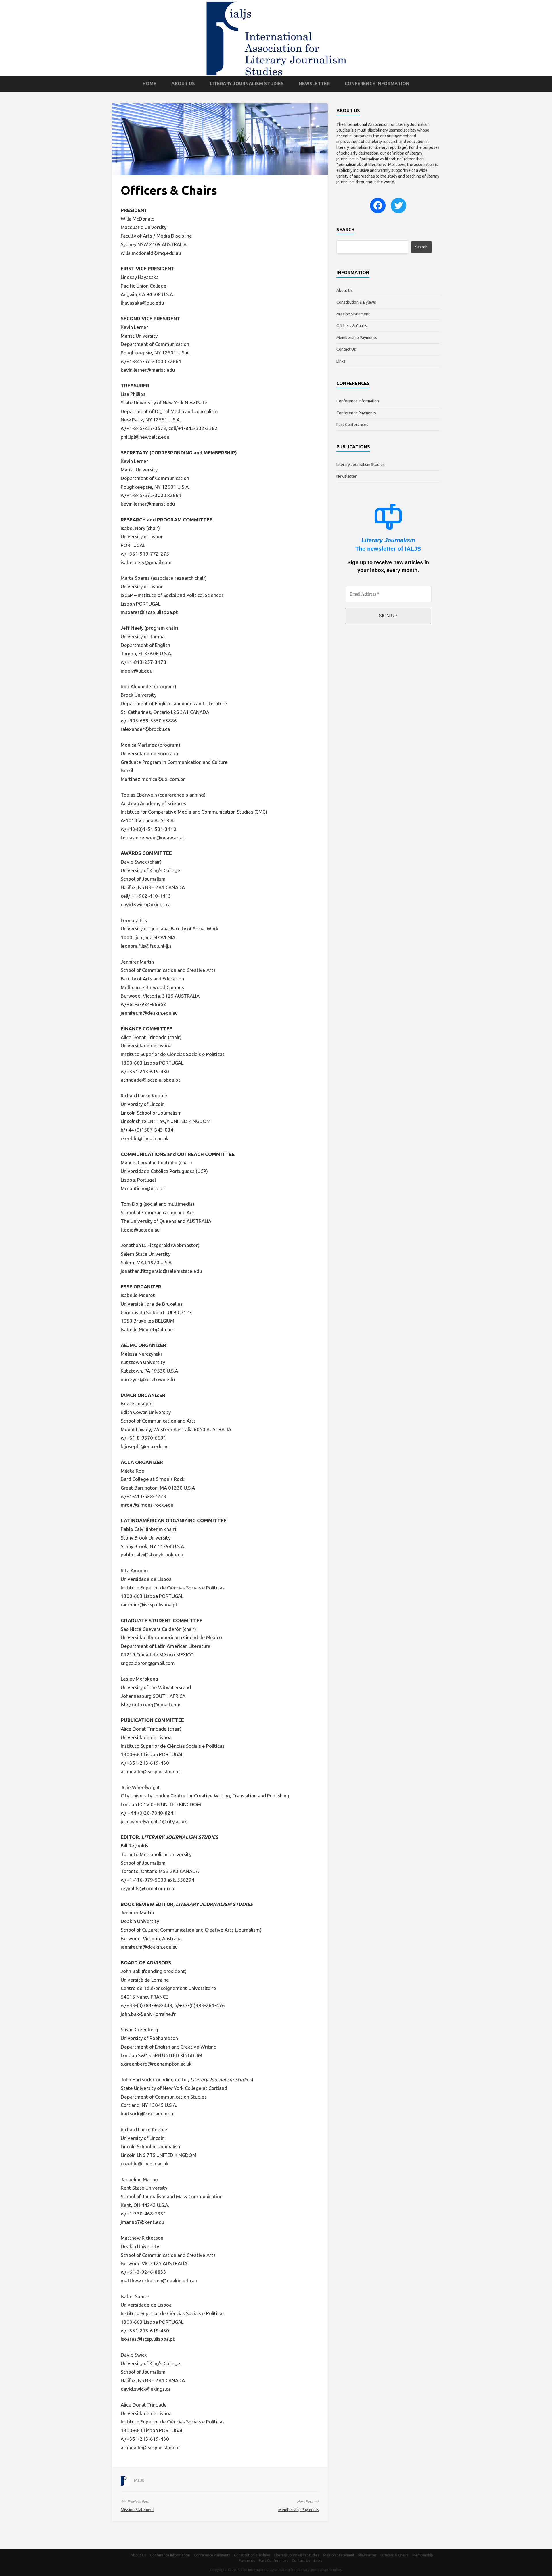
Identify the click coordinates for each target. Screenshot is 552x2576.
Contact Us (346, 349)
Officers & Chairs (352, 326)
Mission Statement (137, 2510)
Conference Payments (356, 413)
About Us (183, 84)
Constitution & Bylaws (356, 302)
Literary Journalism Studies (247, 84)
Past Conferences (352, 425)
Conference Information (377, 84)
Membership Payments (299, 2510)
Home (149, 84)
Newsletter (314, 84)
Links (341, 361)
